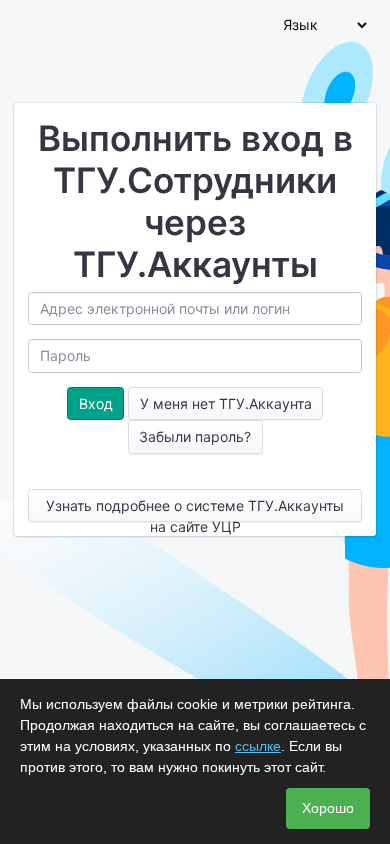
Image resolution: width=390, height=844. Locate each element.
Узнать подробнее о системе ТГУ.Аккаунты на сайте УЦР (195, 509)
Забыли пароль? (195, 436)
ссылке (258, 746)
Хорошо (328, 808)
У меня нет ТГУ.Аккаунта (226, 403)
